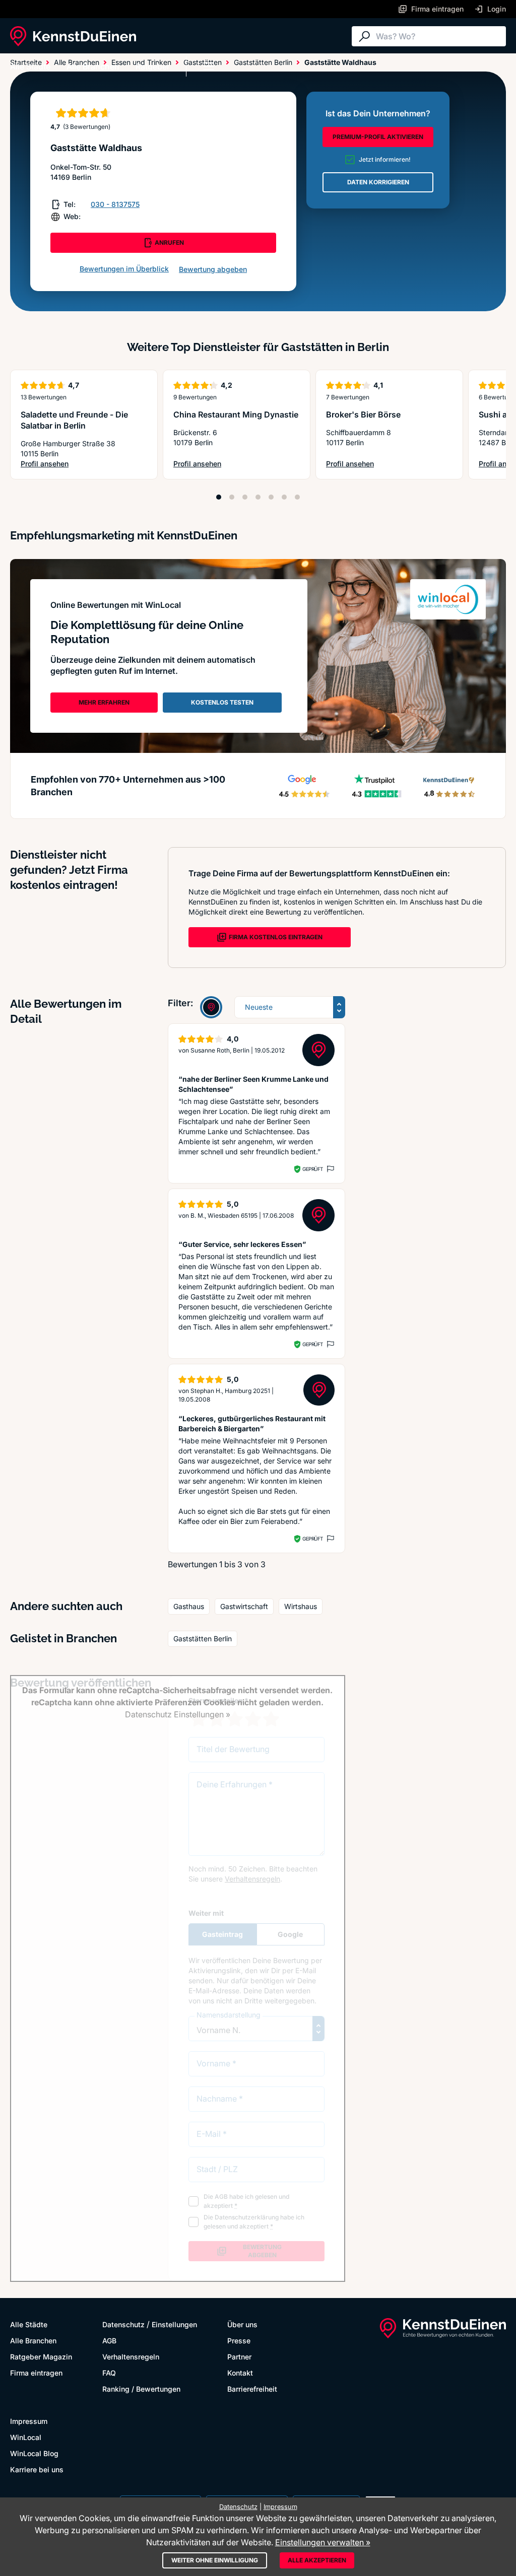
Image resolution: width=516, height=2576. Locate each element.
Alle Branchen (93, 66)
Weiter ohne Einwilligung (215, 2560)
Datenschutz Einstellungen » (178, 1714)
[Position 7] (297, 497)
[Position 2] (232, 497)
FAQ (109, 2373)
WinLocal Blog (34, 2453)
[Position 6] (284, 497)
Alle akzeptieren (317, 2560)
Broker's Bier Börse (363, 414)
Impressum (29, 2421)
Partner (239, 2357)
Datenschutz (123, 2324)
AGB (109, 2341)
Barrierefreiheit (252, 2389)
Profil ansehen (84, 464)
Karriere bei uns (37, 2469)
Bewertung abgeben (213, 269)
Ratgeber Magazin (41, 2357)
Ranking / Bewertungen (141, 2389)
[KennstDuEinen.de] (73, 36)
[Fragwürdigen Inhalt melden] (330, 1169)
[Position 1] (219, 497)
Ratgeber (153, 66)
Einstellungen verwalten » (323, 2542)
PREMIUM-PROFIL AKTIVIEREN (378, 137)
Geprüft (313, 1169)
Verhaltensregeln (131, 2357)
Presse (239, 2341)
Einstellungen (174, 2324)
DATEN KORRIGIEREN (378, 182)
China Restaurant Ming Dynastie (236, 414)
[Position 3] (245, 497)
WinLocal (26, 2437)
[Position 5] (271, 497)
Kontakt (240, 2373)
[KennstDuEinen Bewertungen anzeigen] (211, 1007)
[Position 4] (258, 497)
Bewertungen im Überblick (124, 269)
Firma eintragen (36, 2373)
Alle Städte (30, 66)
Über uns (242, 2324)
